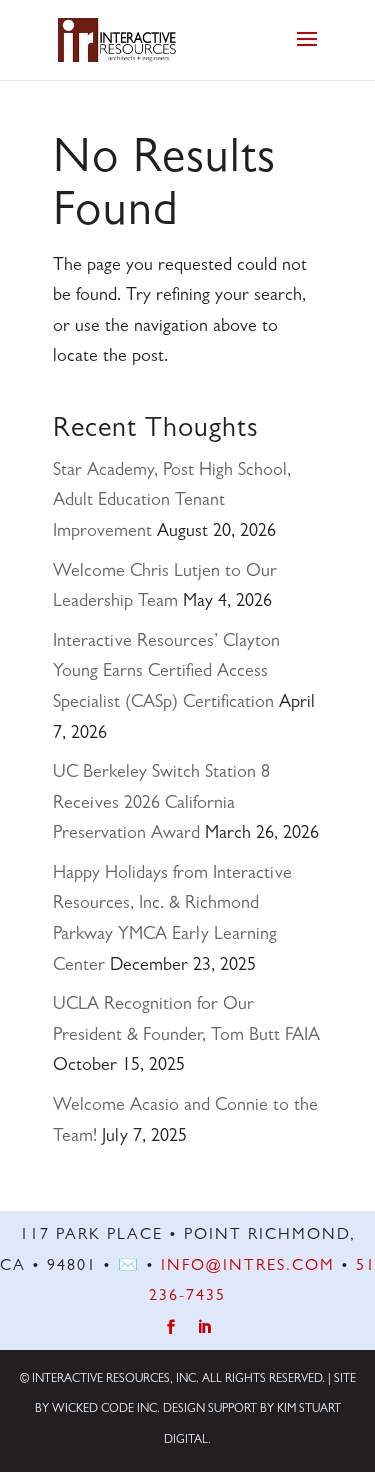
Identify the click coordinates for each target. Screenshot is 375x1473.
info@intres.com (248, 1267)
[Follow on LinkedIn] (204, 1327)
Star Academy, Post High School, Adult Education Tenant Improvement (172, 502)
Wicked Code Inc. (106, 1410)
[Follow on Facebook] (170, 1327)
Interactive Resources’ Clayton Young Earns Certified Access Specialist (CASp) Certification (166, 673)
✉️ (129, 1267)
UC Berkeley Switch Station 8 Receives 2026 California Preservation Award (161, 804)
